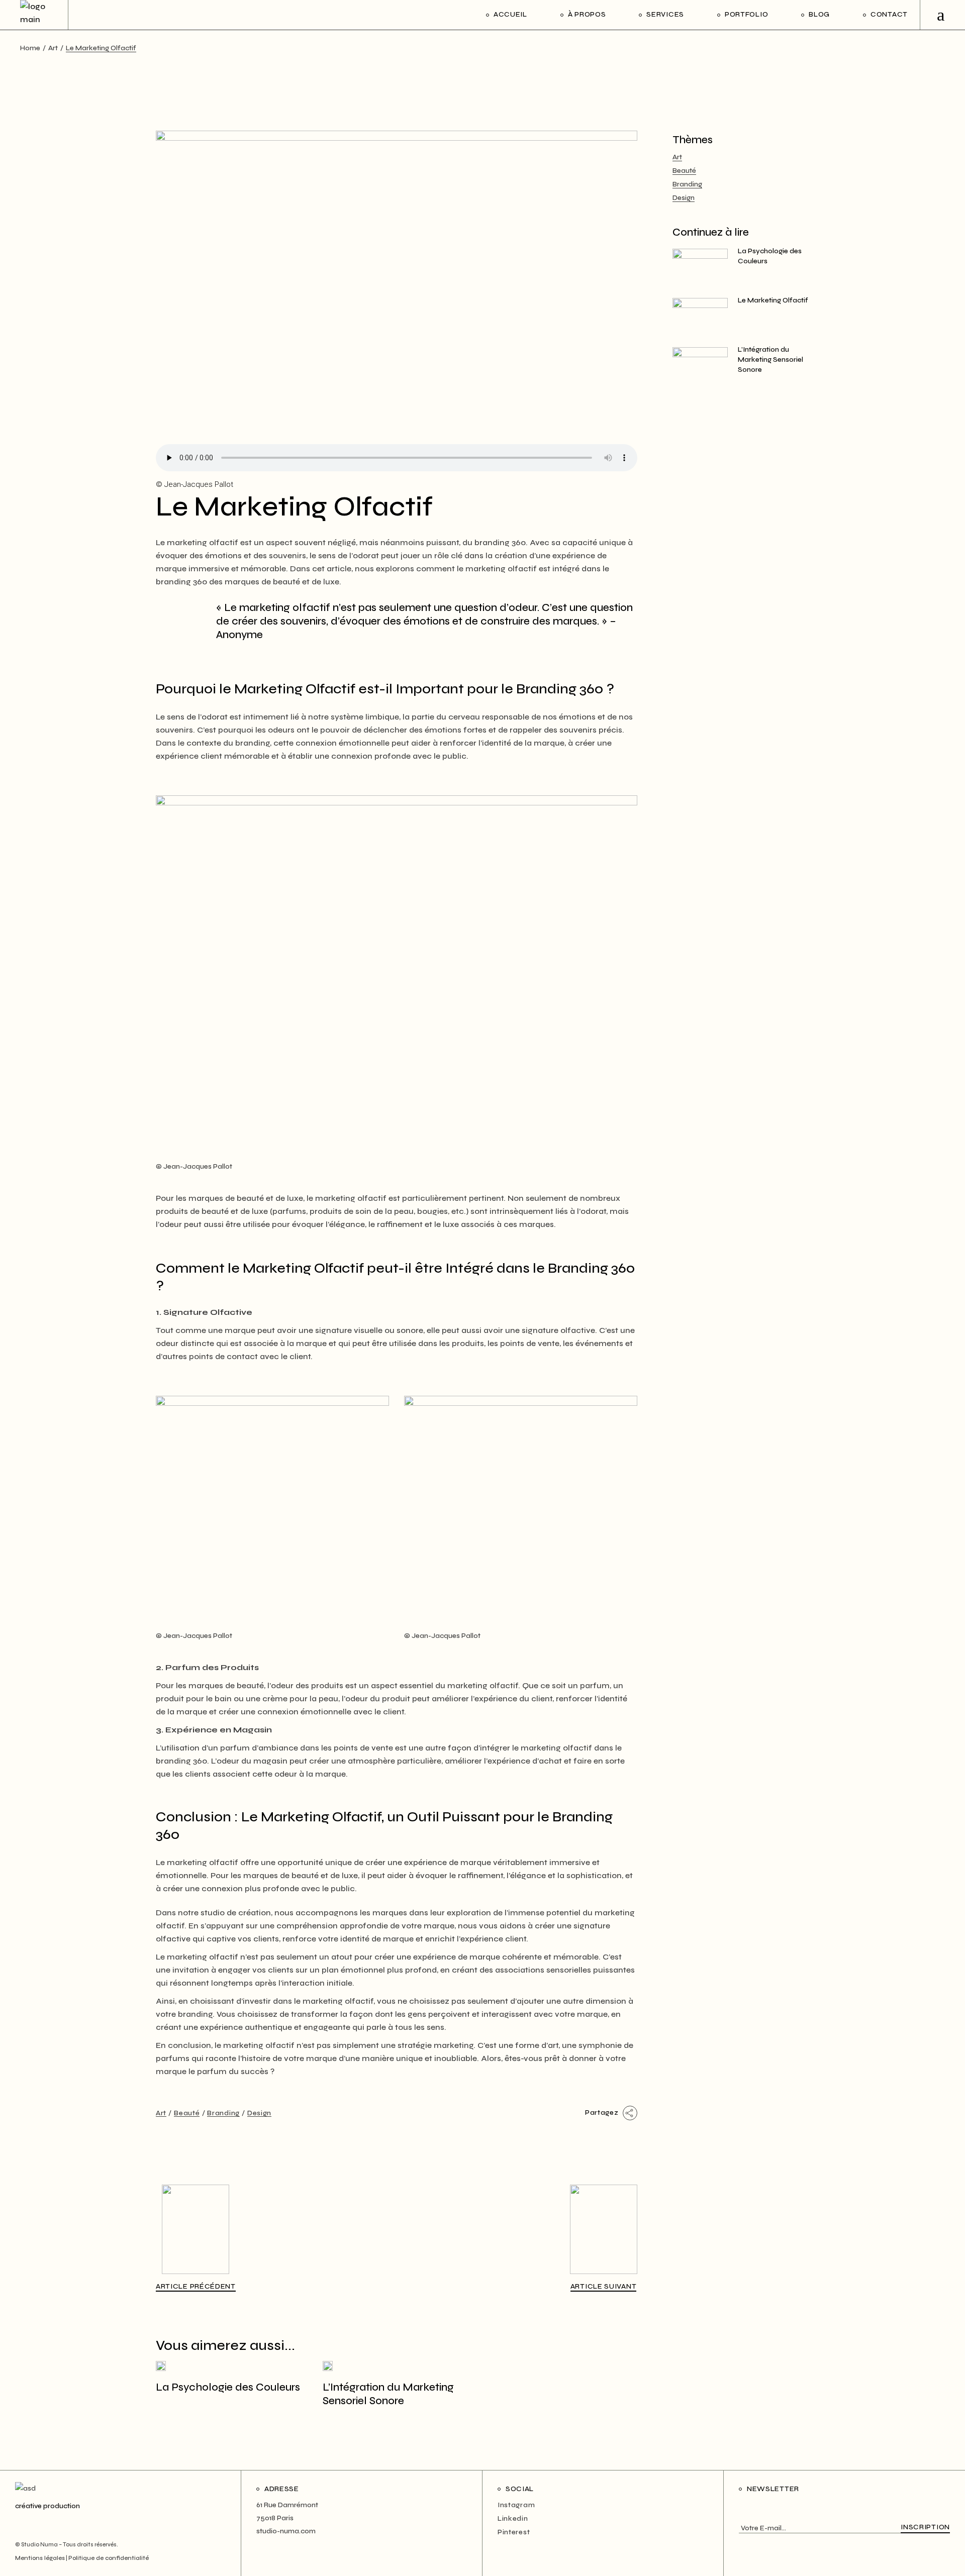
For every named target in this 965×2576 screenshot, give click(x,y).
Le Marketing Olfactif (773, 300)
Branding (223, 2113)
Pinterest (514, 2532)
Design (259, 2113)
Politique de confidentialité (109, 2558)
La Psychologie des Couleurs (228, 2387)
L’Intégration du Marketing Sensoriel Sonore (770, 359)
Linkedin (513, 2518)
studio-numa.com (286, 2531)
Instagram (516, 2505)
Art (53, 48)
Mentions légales (40, 2558)
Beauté (187, 2113)
